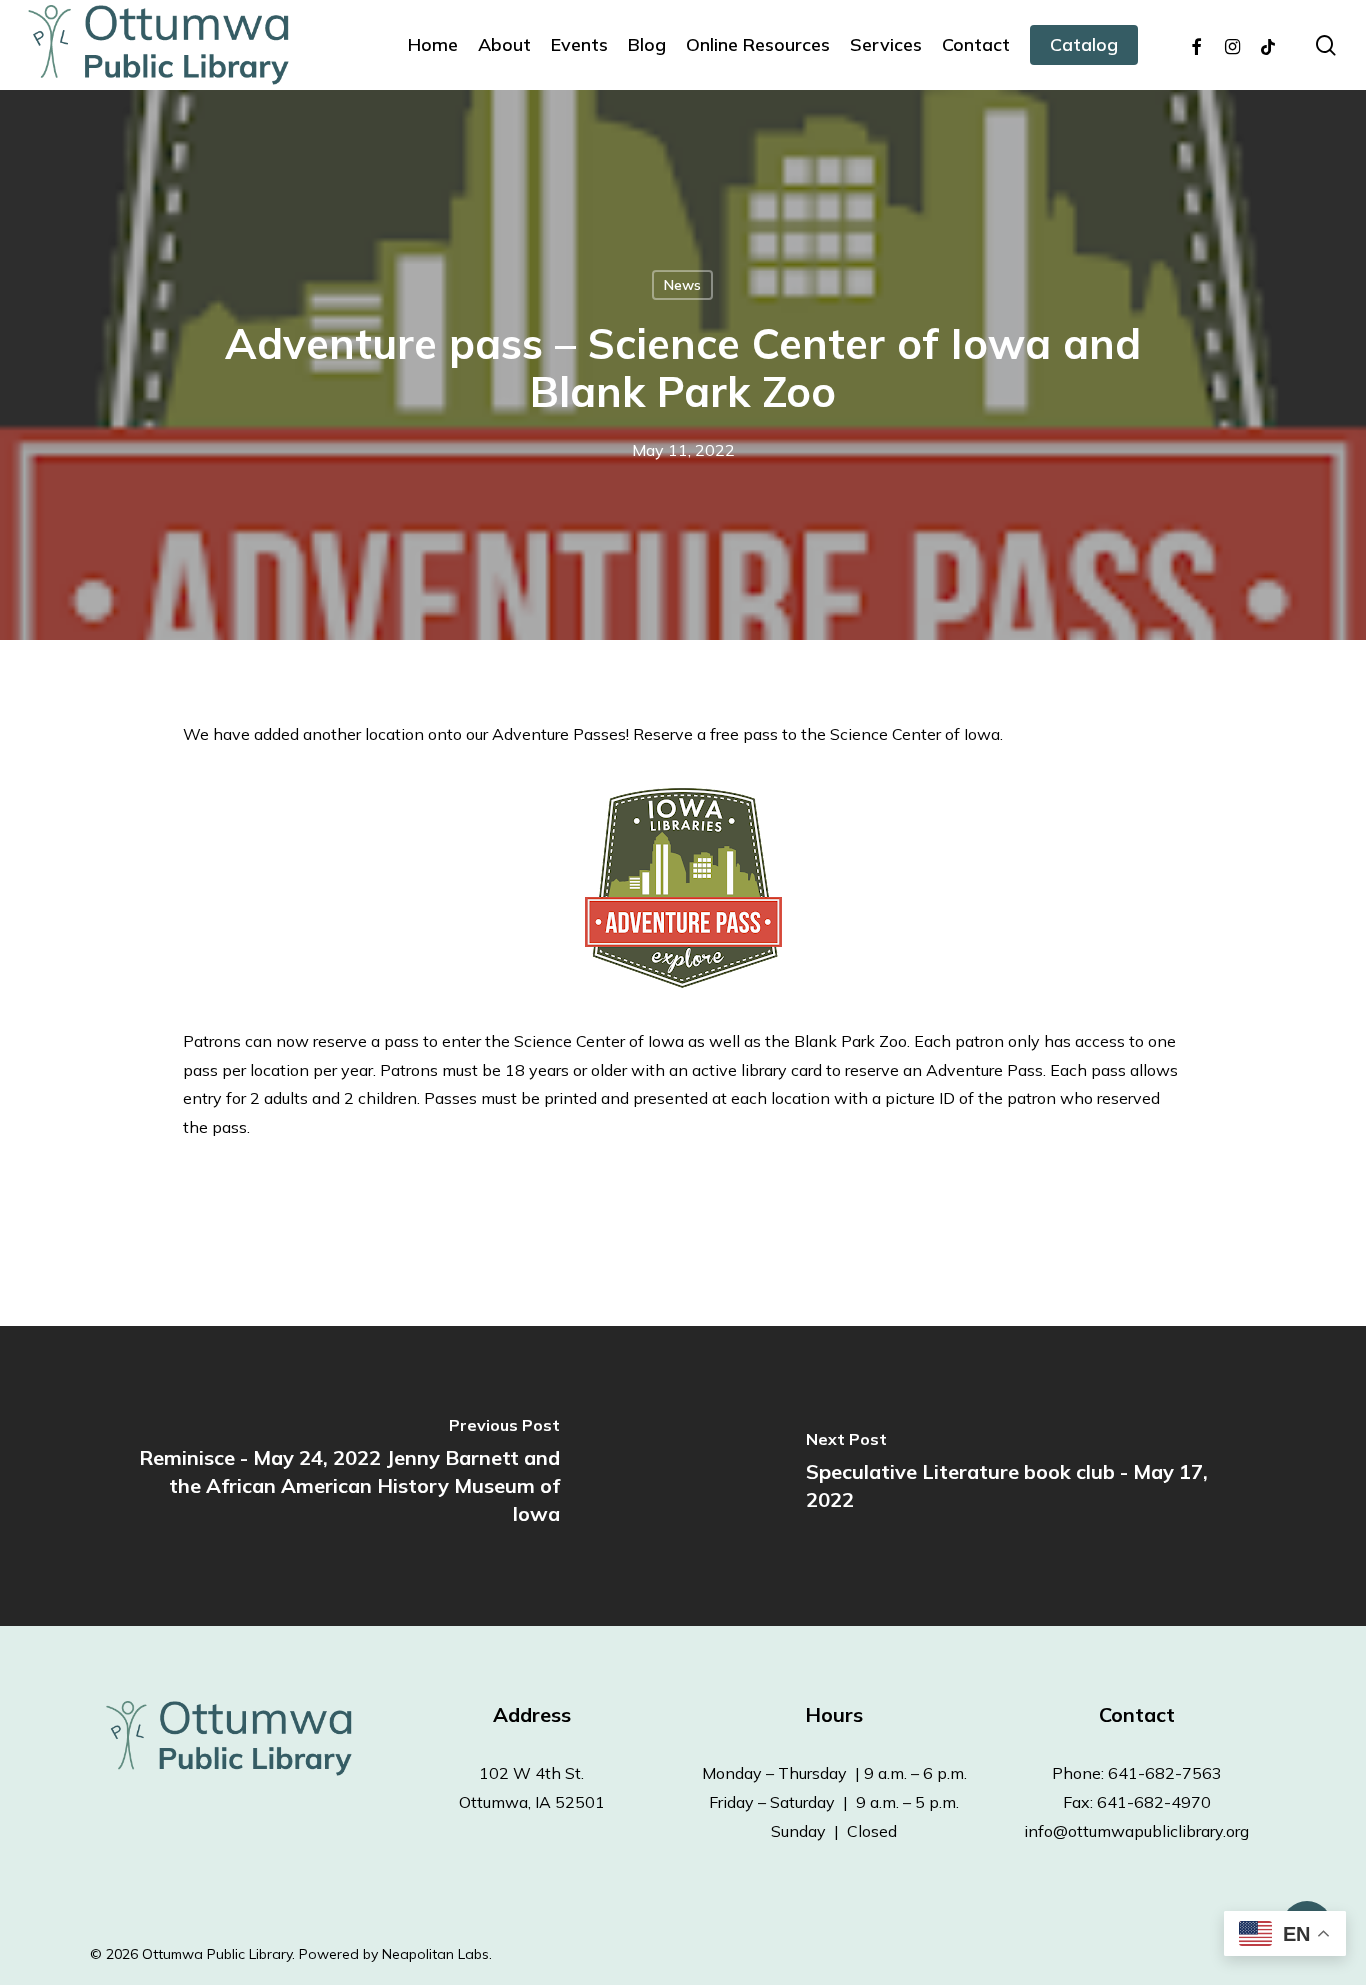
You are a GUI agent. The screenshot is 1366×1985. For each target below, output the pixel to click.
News (682, 285)
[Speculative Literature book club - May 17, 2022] (1024, 1476)
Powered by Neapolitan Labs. (395, 1954)
